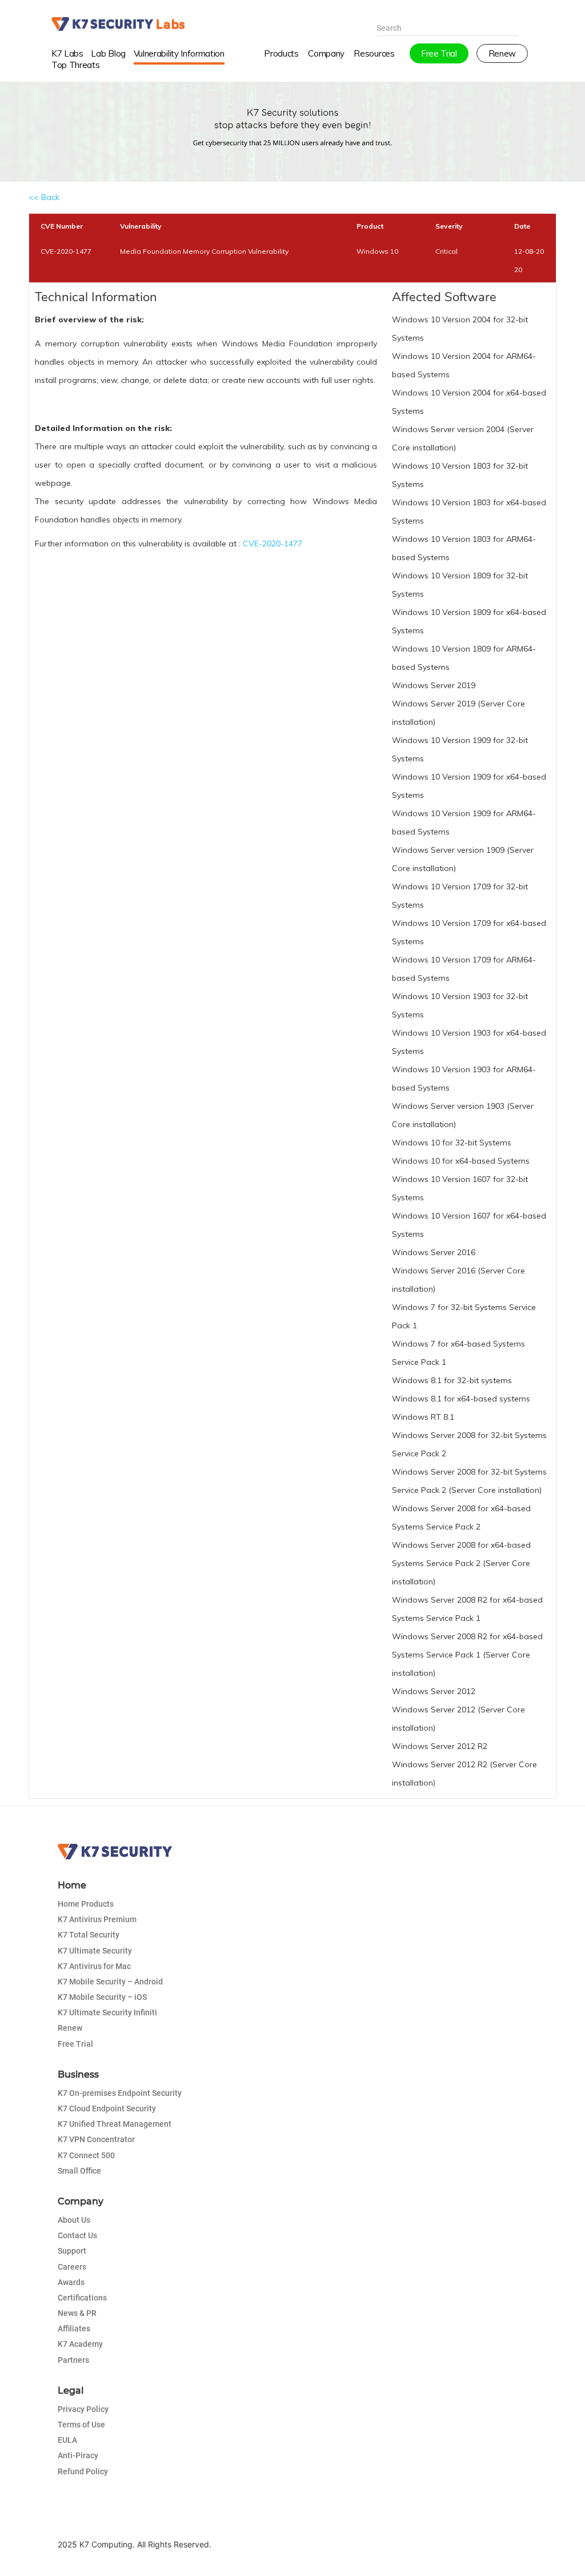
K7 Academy (80, 2344)
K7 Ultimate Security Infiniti (107, 2012)
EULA (67, 2440)
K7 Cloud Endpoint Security (107, 2108)
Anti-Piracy (78, 2455)
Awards (71, 2282)
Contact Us (77, 2235)
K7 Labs (67, 53)
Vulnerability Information (179, 53)
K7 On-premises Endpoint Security (120, 2093)
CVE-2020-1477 (273, 544)
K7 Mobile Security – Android (110, 1982)
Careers (72, 2267)
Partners (73, 2360)
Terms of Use (81, 2425)
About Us (74, 2220)
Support (72, 2251)
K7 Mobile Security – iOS (102, 1997)
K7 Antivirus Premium (97, 1919)
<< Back (44, 197)
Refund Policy (83, 2471)
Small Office (79, 2171)
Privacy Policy (83, 2409)
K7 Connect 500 (86, 2155)
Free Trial (75, 2044)
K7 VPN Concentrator (96, 2139)
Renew (70, 2028)
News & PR (77, 2313)
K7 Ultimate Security (95, 1951)
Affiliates (74, 2329)
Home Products (86, 1904)
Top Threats (76, 65)
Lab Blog (108, 53)
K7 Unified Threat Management (115, 2124)
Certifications (82, 2298)
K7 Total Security (89, 1935)
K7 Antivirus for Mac (94, 1966)
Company (326, 53)
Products (281, 53)
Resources (374, 53)
